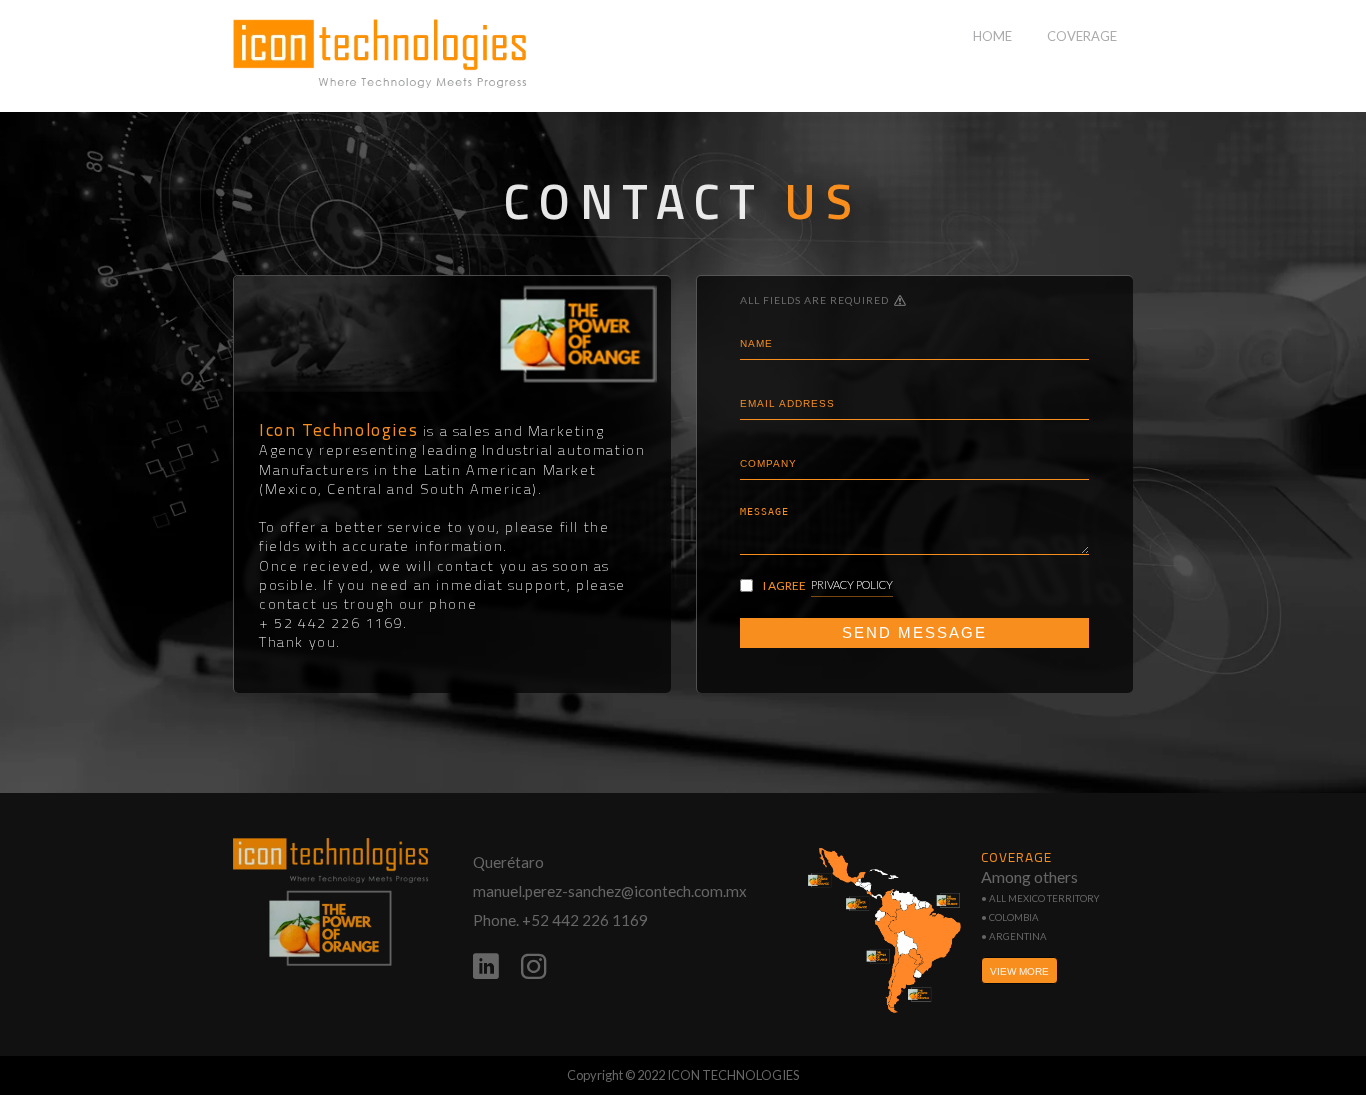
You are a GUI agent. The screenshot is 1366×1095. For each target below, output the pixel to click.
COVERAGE (1082, 36)
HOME (992, 36)
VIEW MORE (1019, 971)
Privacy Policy (852, 584)
